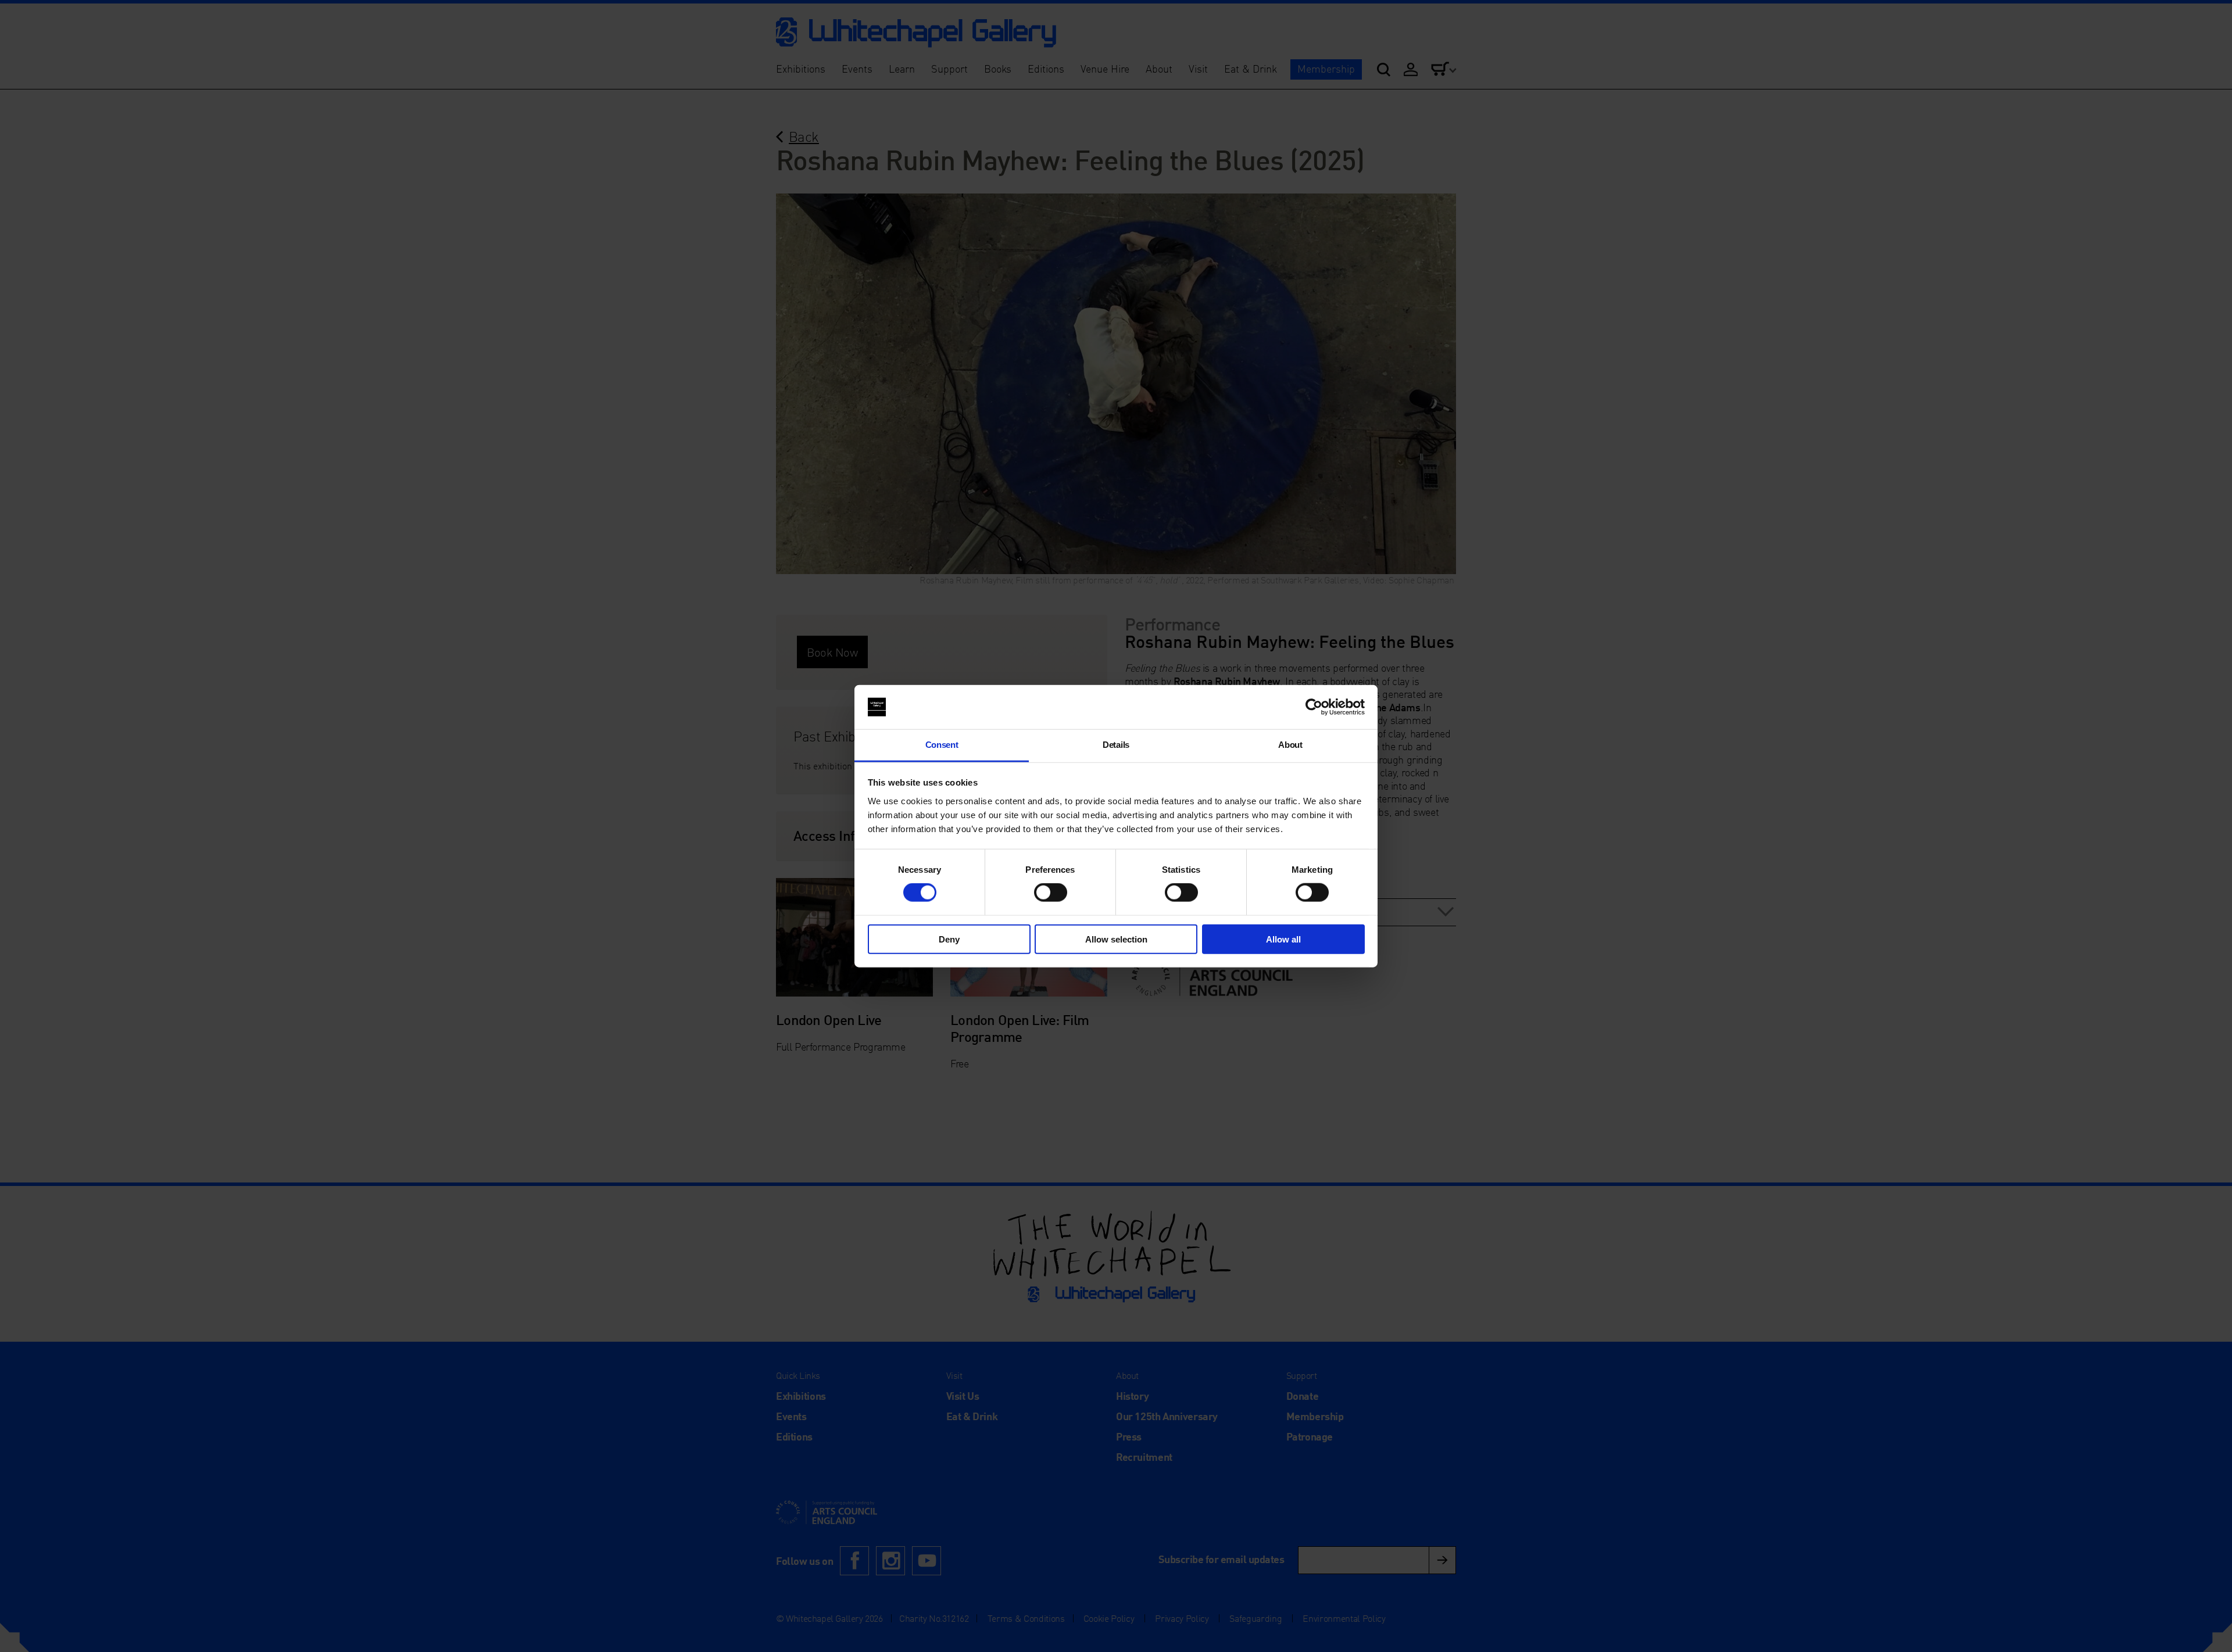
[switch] (1051, 893)
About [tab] (1290, 745)
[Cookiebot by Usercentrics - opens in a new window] (1314, 707)
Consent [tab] (942, 745)
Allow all (1283, 939)
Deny (949, 939)
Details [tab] (1116, 745)
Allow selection (1116, 939)
